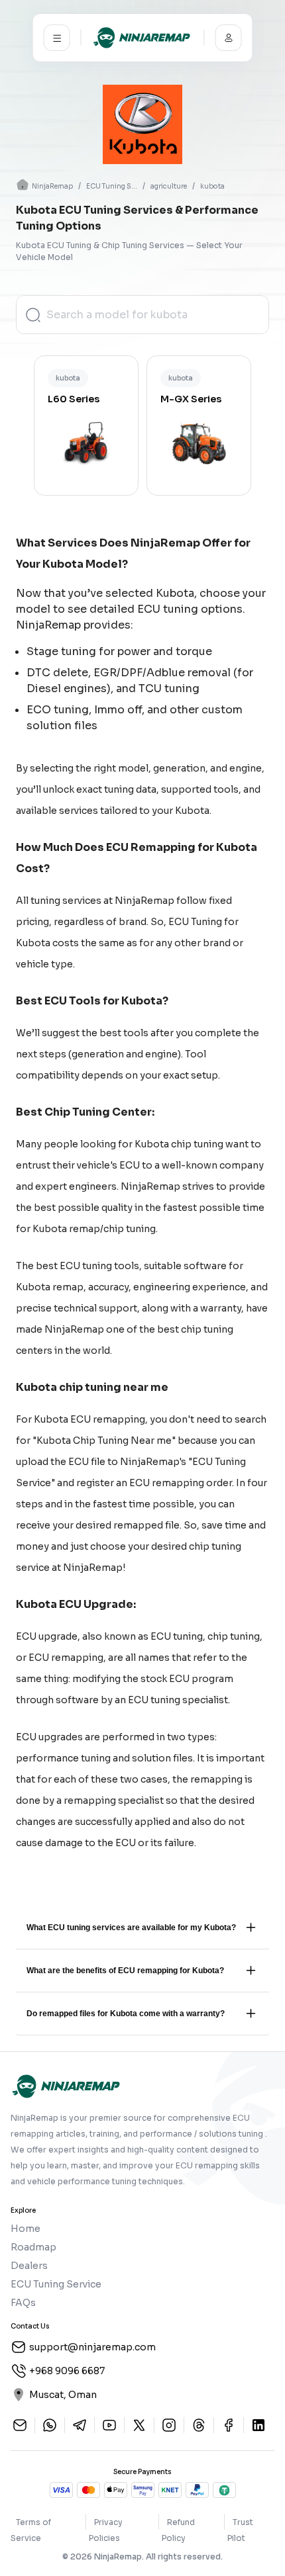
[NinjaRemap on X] (139, 2425)
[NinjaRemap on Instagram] (169, 2425)
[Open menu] (57, 38)
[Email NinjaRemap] (20, 2425)
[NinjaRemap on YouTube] (109, 2425)
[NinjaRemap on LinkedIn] (258, 2425)
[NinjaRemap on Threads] (199, 2425)
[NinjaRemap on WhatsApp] (50, 2425)
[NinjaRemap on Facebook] (229, 2425)
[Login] (229, 38)
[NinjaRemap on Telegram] (80, 2425)
